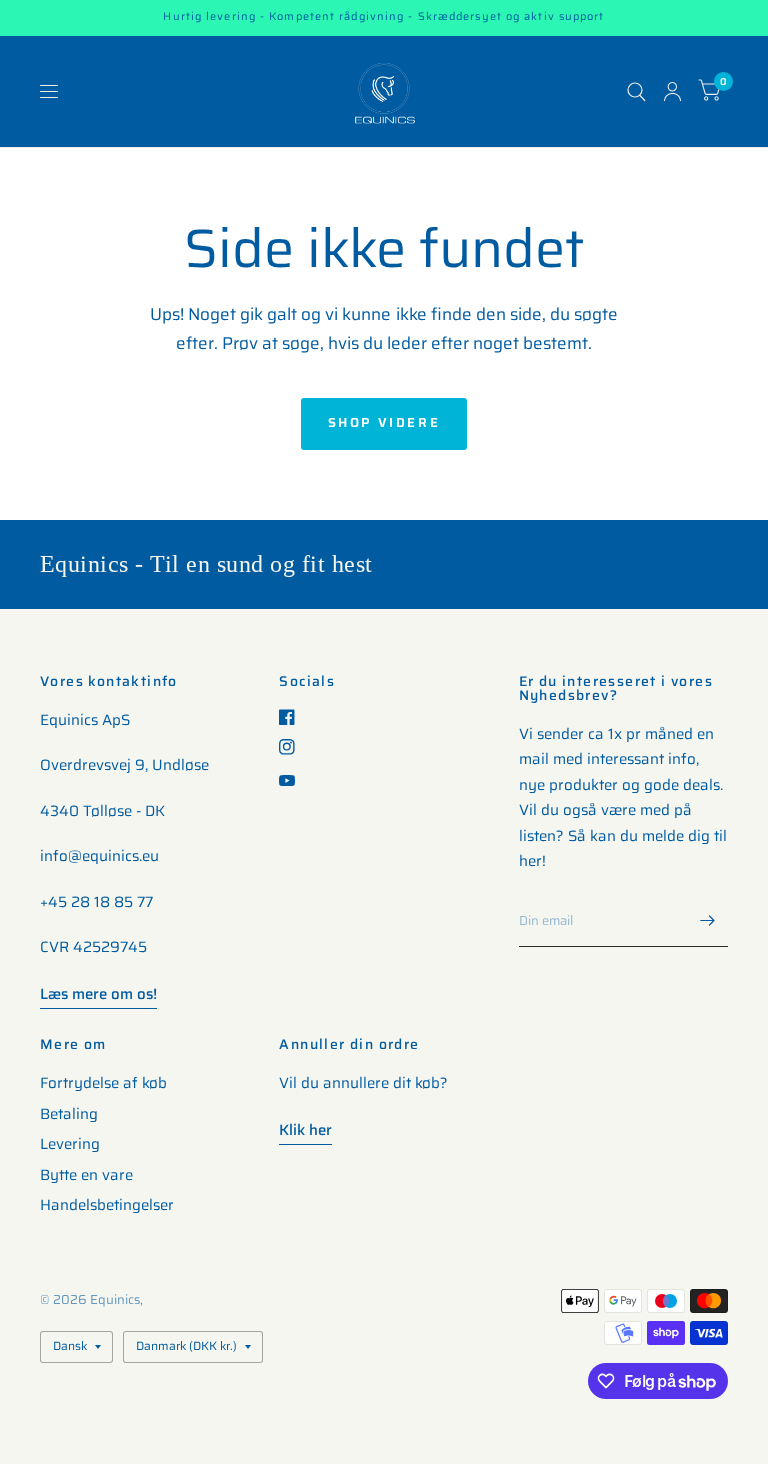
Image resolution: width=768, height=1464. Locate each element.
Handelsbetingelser (107, 1205)
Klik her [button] (305, 1130)
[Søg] (636, 91)
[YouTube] (294, 780)
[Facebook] (294, 717)
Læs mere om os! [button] (98, 994)
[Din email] (708, 921)
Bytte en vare (86, 1175)
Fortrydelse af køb (103, 1083)
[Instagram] (294, 747)
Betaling (69, 1114)
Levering (70, 1144)
